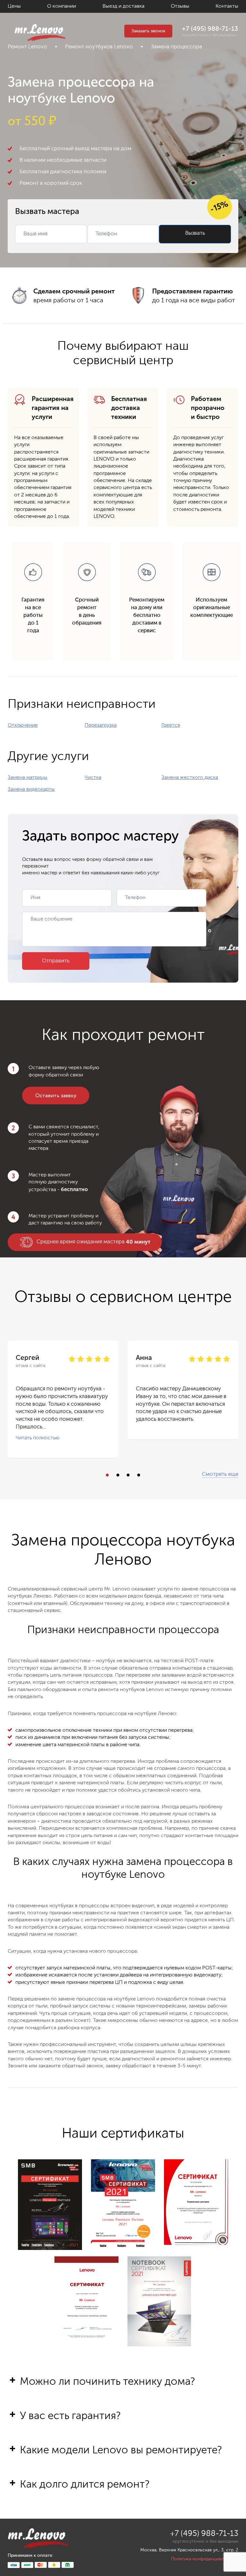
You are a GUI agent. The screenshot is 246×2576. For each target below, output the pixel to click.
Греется (171, 725)
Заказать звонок (148, 31)
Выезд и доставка (123, 6)
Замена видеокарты (31, 789)
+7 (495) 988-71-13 (210, 29)
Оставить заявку (56, 1096)
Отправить (56, 961)
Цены (14, 6)
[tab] (123, 2392)
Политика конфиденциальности (205, 2559)
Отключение (23, 725)
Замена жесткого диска (190, 778)
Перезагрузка (101, 725)
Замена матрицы (28, 778)
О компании (61, 6)
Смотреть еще (220, 1474)
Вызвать (195, 233)
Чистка (93, 778)
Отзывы (180, 6)
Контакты (227, 6)
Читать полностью (38, 1438)
